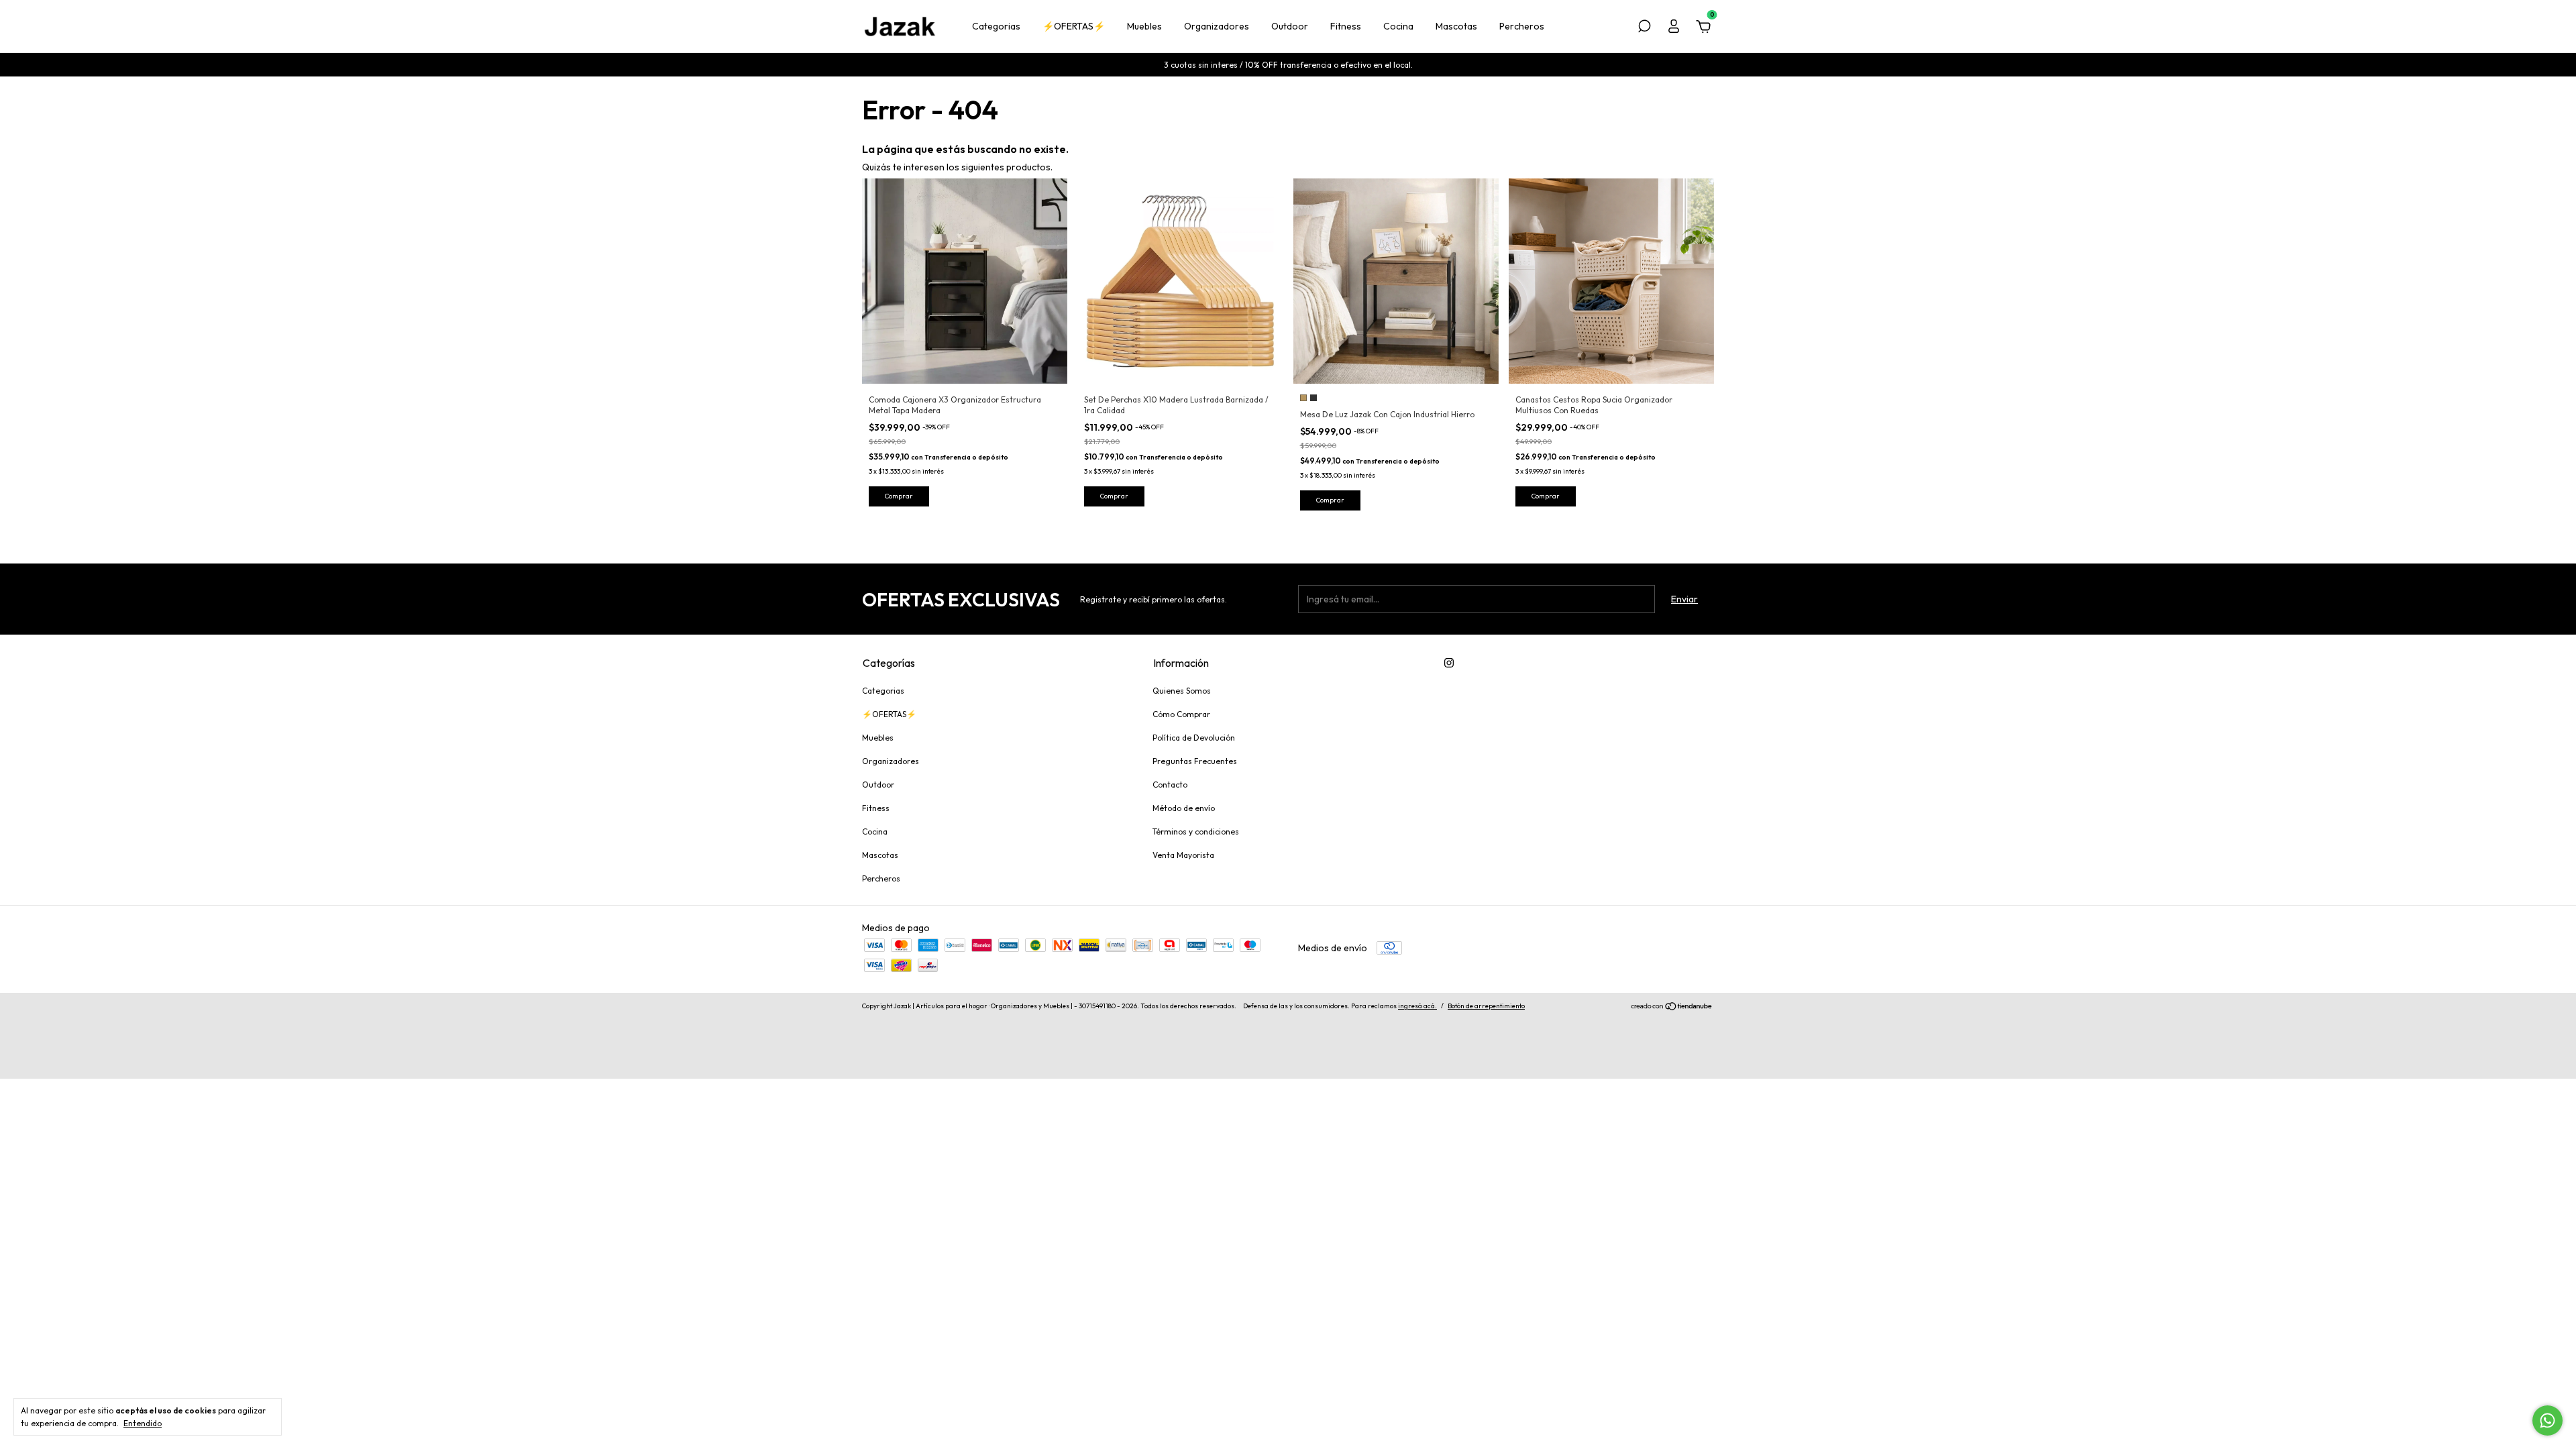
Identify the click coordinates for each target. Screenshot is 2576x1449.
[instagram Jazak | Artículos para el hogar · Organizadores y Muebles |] (1449, 663)
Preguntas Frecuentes (1195, 761)
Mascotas (1456, 26)
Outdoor (1290, 26)
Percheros (1522, 26)
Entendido (143, 1423)
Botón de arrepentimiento (1486, 1006)
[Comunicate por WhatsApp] (2547, 1420)
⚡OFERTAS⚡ (1074, 26)
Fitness (1346, 26)
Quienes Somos (1182, 691)
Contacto (1170, 785)
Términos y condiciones (1196, 831)
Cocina (1398, 26)
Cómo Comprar (1181, 714)
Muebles (1144, 26)
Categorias (996, 26)
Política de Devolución (1194, 738)
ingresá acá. (1417, 1006)
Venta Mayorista (1183, 855)
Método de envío (1184, 808)
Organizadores (1217, 26)
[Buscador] (1644, 28)
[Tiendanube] (1672, 1008)
